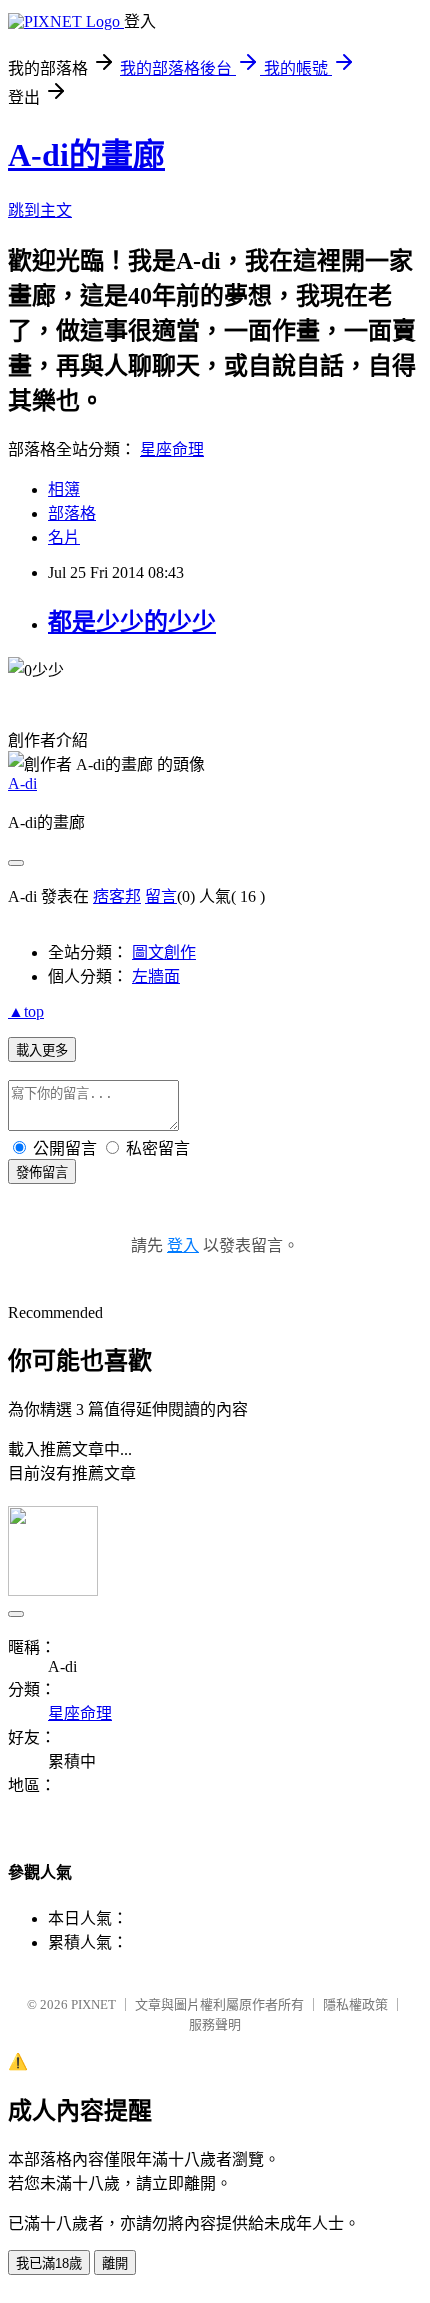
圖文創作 (164, 952)
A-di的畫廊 (86, 155)
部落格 (72, 513)
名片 (64, 537)
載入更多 (42, 1050)
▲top (26, 1011)
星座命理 (172, 449)
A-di (22, 783)
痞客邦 (117, 896)
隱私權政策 (355, 2004)
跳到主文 (40, 210)
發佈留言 (42, 1172)
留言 (161, 896)
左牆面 (156, 976)
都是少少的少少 (132, 622)
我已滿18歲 (49, 2263)
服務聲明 (215, 2024)
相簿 (64, 489)
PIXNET (93, 2004)
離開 (115, 2263)
